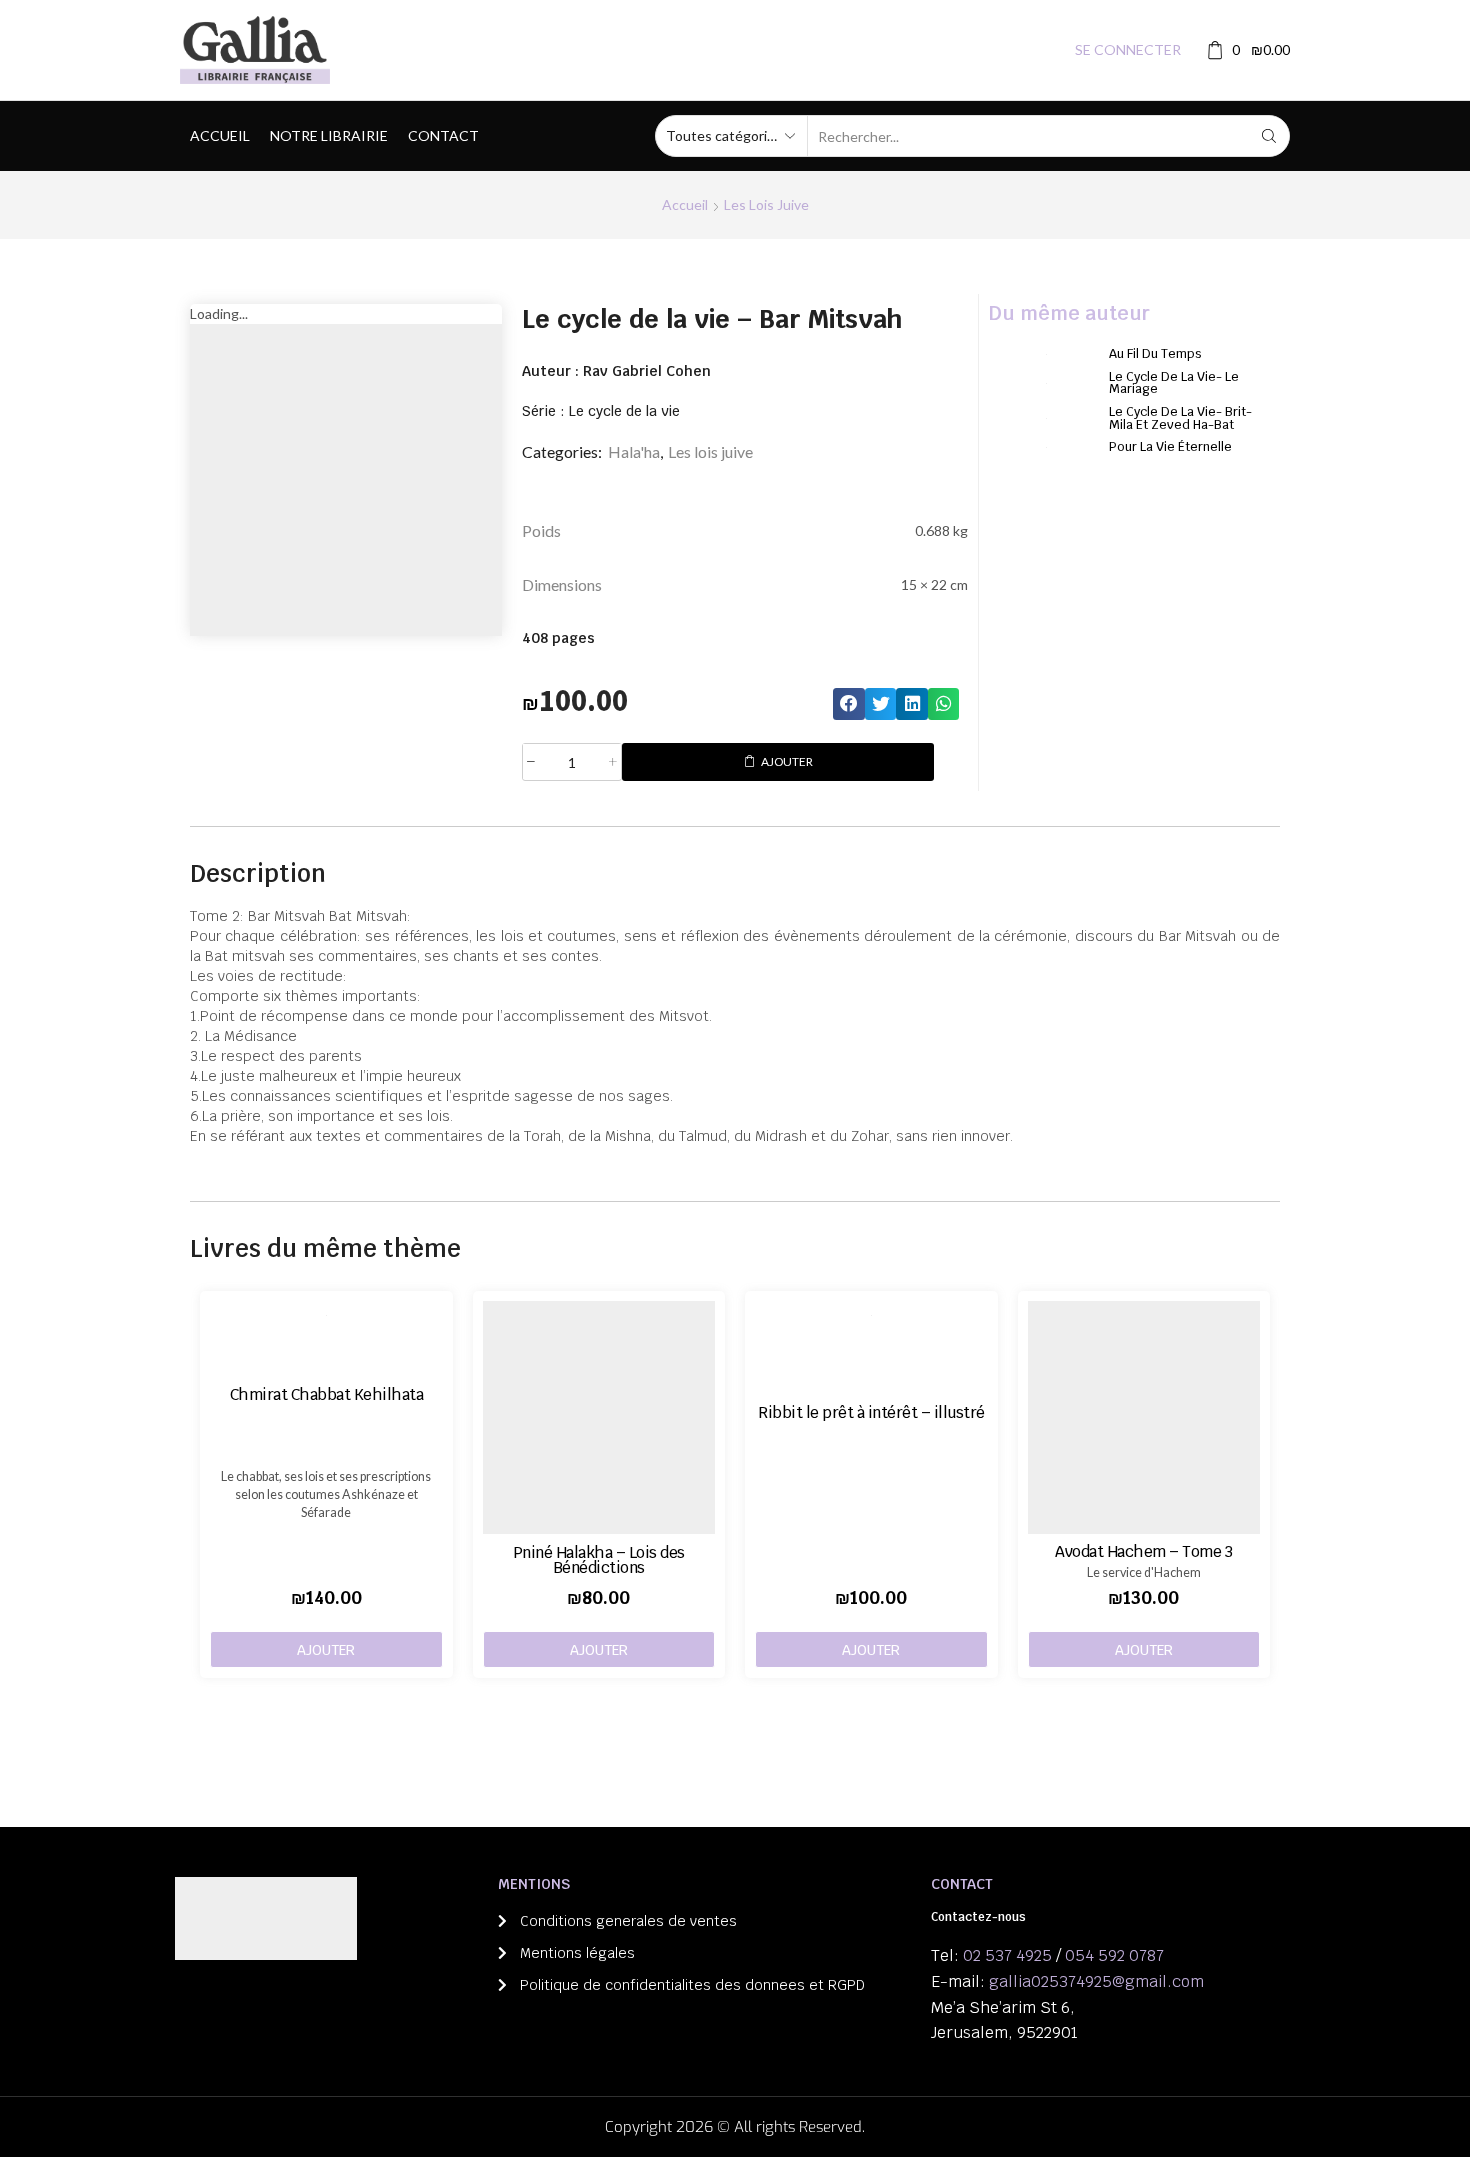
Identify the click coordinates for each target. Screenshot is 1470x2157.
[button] (849, 704)
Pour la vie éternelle (1170, 446)
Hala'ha (634, 451)
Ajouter (787, 761)
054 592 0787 (1114, 1955)
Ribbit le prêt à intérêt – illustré (871, 1412)
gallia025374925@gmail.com (1096, 1981)
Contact (443, 135)
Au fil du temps (1155, 353)
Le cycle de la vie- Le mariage (1174, 383)
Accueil (220, 135)
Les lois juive (766, 204)
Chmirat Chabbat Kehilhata (327, 1394)
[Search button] (1269, 136)
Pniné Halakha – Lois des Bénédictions (599, 1560)
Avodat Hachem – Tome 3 (1143, 1551)
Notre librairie (329, 135)
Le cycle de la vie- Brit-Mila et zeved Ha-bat (1180, 418)
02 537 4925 (1007, 1955)
